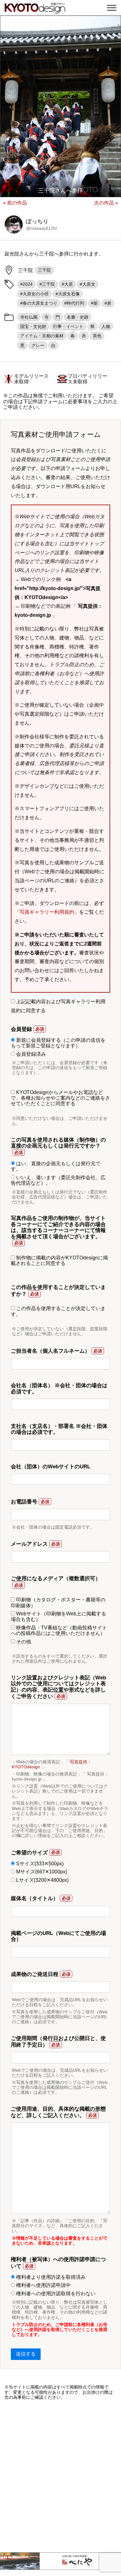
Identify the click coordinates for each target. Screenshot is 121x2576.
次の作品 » (106, 203)
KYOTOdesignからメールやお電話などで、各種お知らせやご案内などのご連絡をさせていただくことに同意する (60, 1098)
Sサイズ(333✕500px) (39, 1864)
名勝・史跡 (78, 317)
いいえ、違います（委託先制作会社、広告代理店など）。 (58, 1180)
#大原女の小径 (34, 294)
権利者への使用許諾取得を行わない (55, 2294)
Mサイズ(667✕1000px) (41, 1872)
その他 (23, 1642)
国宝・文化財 (33, 326)
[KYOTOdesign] (35, 10)
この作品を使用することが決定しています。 (58, 1311)
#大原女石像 (68, 294)
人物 (106, 326)
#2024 (26, 284)
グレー (38, 345)
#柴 (94, 303)
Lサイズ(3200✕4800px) (42, 1880)
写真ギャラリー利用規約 (47, 912)
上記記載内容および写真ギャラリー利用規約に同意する (58, 1006)
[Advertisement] (60, 2476)
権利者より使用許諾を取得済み (50, 2277)
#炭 (108, 303)
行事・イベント (68, 326)
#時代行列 (74, 303)
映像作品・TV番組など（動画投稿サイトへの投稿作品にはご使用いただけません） (59, 1630)
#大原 (67, 284)
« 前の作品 (15, 203)
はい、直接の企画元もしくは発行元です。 (56, 1166)
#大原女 (87, 284)
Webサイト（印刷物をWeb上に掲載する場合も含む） (58, 1616)
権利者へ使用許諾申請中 (43, 2285)
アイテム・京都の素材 (42, 336)
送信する (26, 2354)
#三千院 (47, 284)
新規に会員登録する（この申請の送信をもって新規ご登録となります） (58, 1043)
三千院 (44, 270)
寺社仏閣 (29, 317)
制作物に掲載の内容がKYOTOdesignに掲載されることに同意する (59, 1260)
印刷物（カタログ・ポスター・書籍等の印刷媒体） (58, 1602)
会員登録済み (30, 1054)
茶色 (97, 336)
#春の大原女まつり (39, 303)
